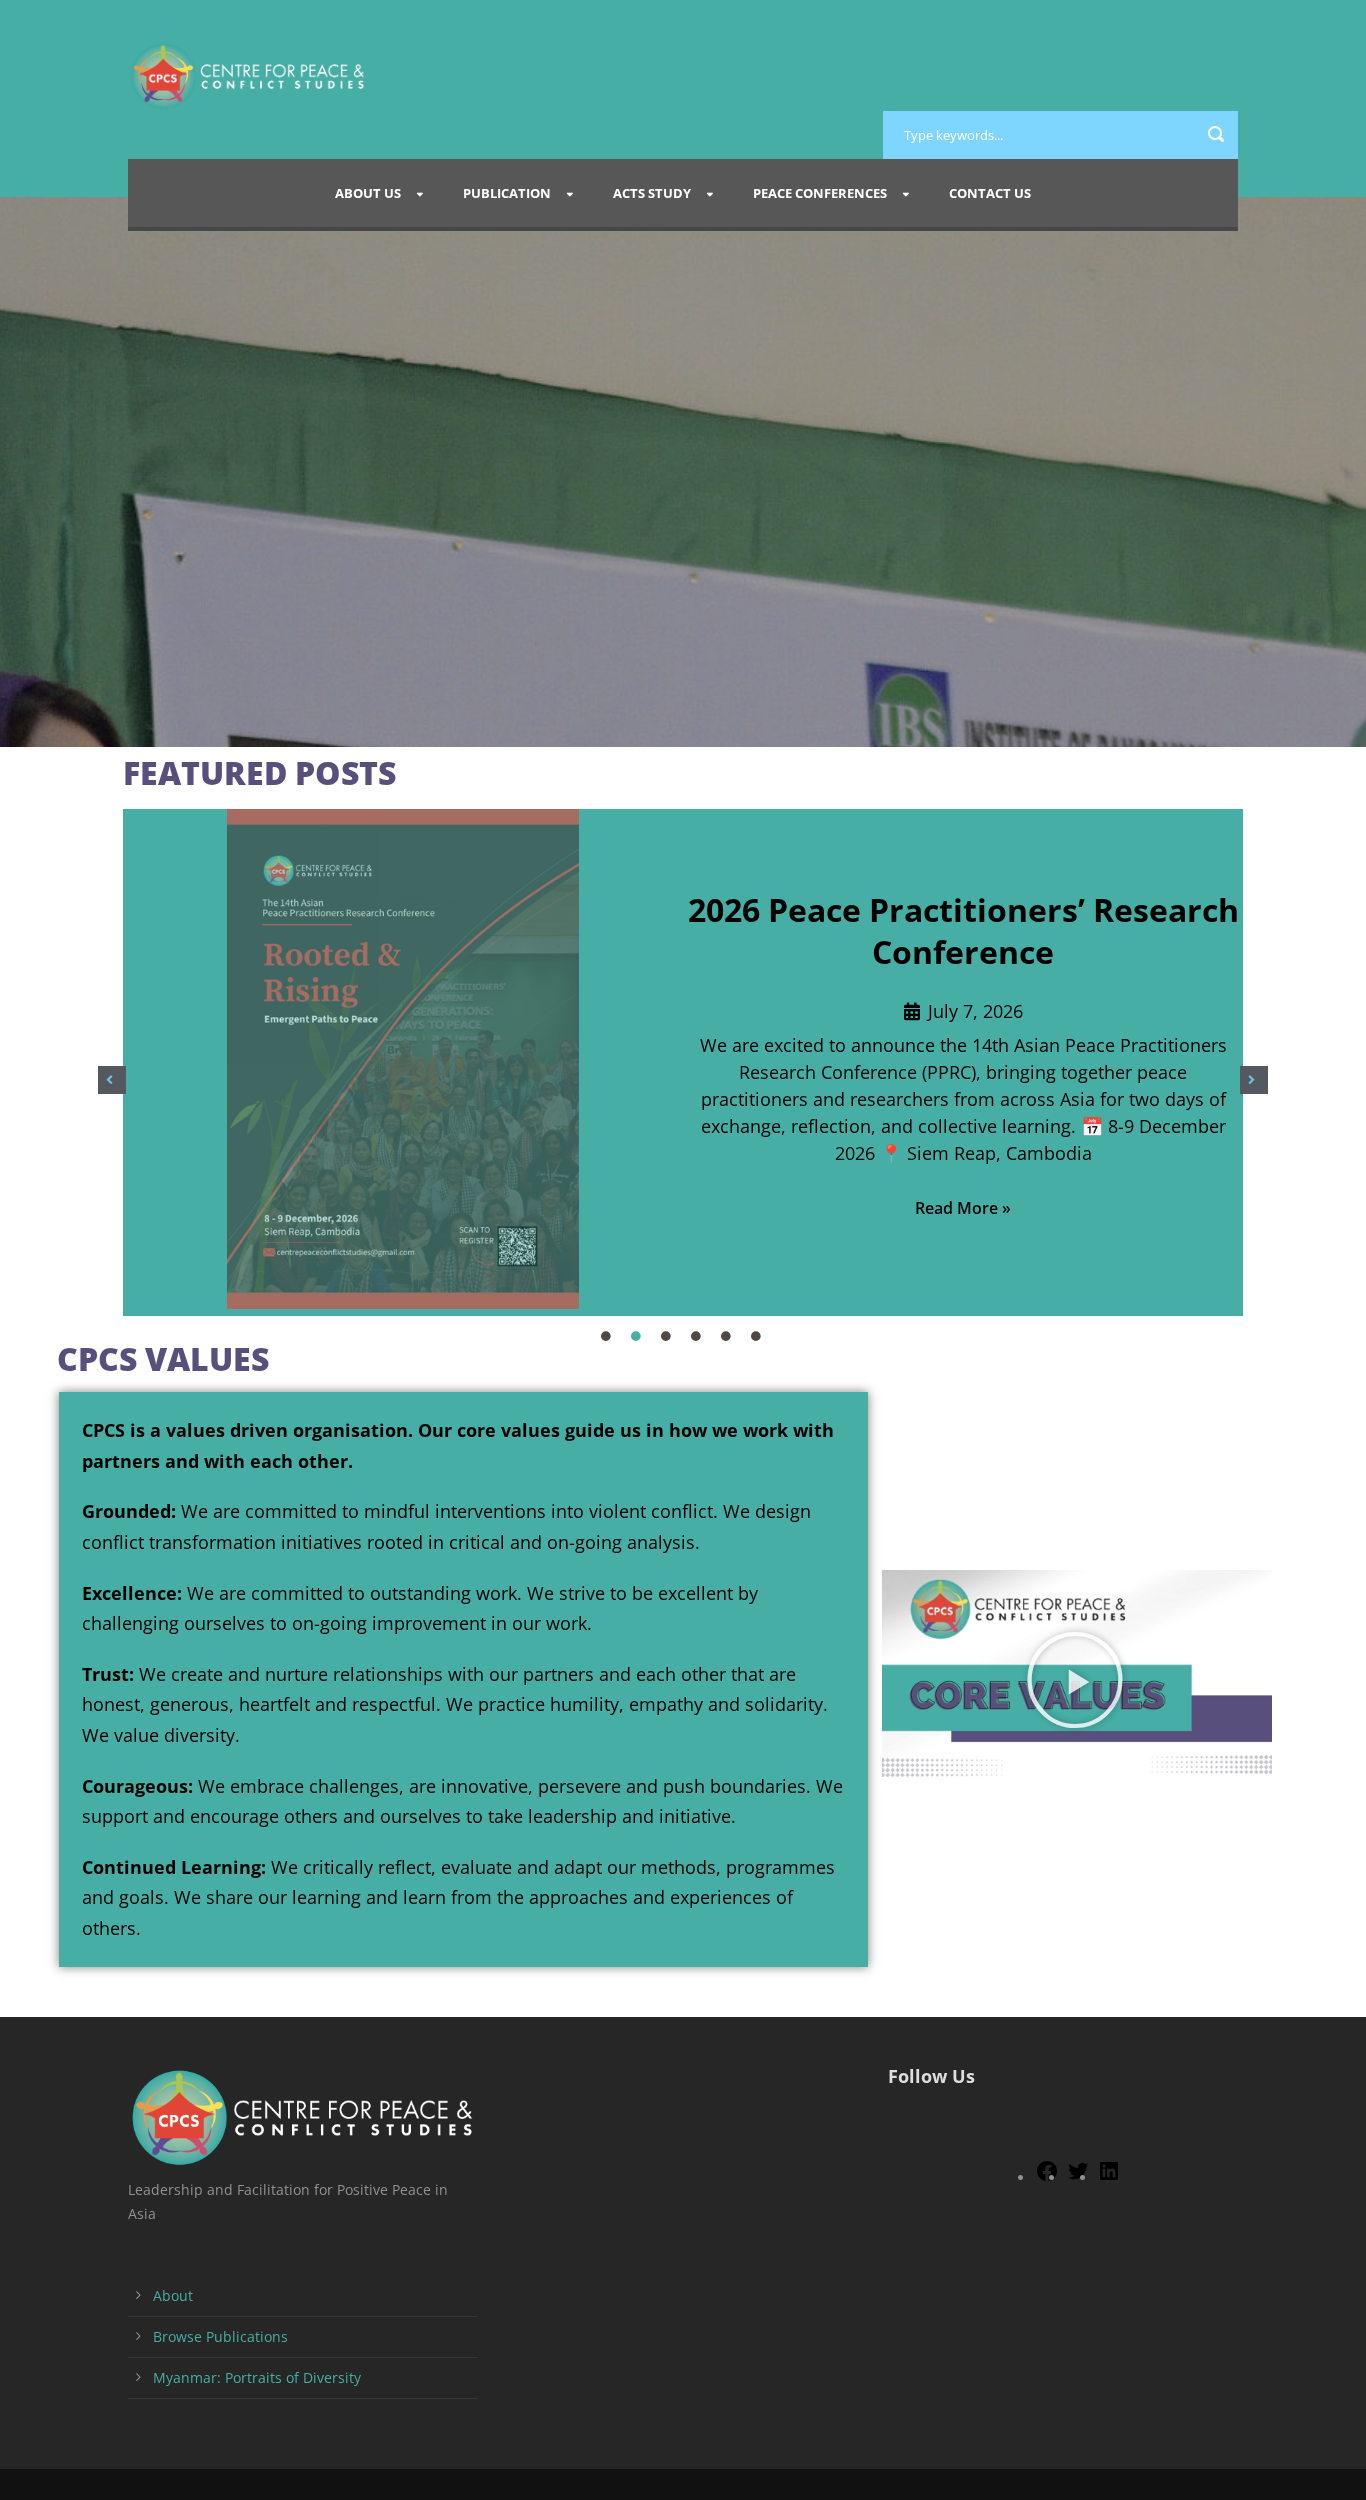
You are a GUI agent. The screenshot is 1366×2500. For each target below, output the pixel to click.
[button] (112, 1080)
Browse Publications (220, 2336)
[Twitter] (1078, 2177)
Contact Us (990, 193)
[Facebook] (1047, 2177)
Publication (507, 193)
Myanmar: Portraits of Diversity (257, 2377)
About (173, 2295)
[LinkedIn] (1109, 2177)
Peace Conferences (820, 193)
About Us (368, 193)
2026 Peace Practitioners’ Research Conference (963, 930)
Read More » (963, 1208)
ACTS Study (652, 193)
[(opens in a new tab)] (403, 1062)
